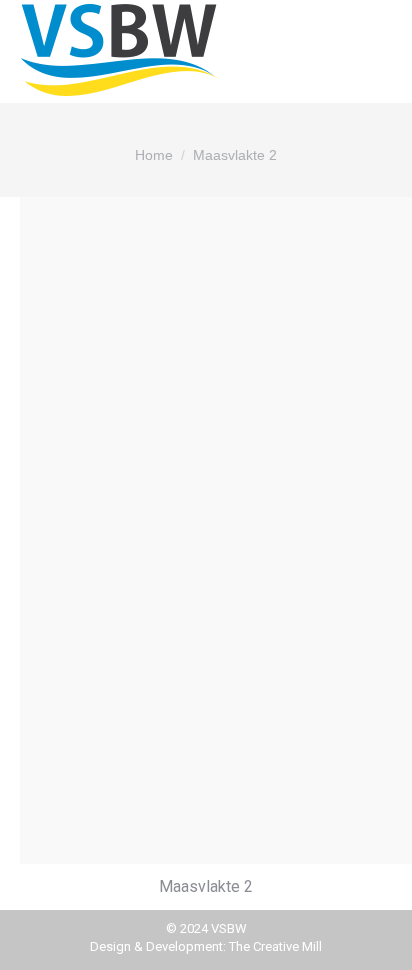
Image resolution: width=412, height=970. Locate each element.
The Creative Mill (275, 946)
